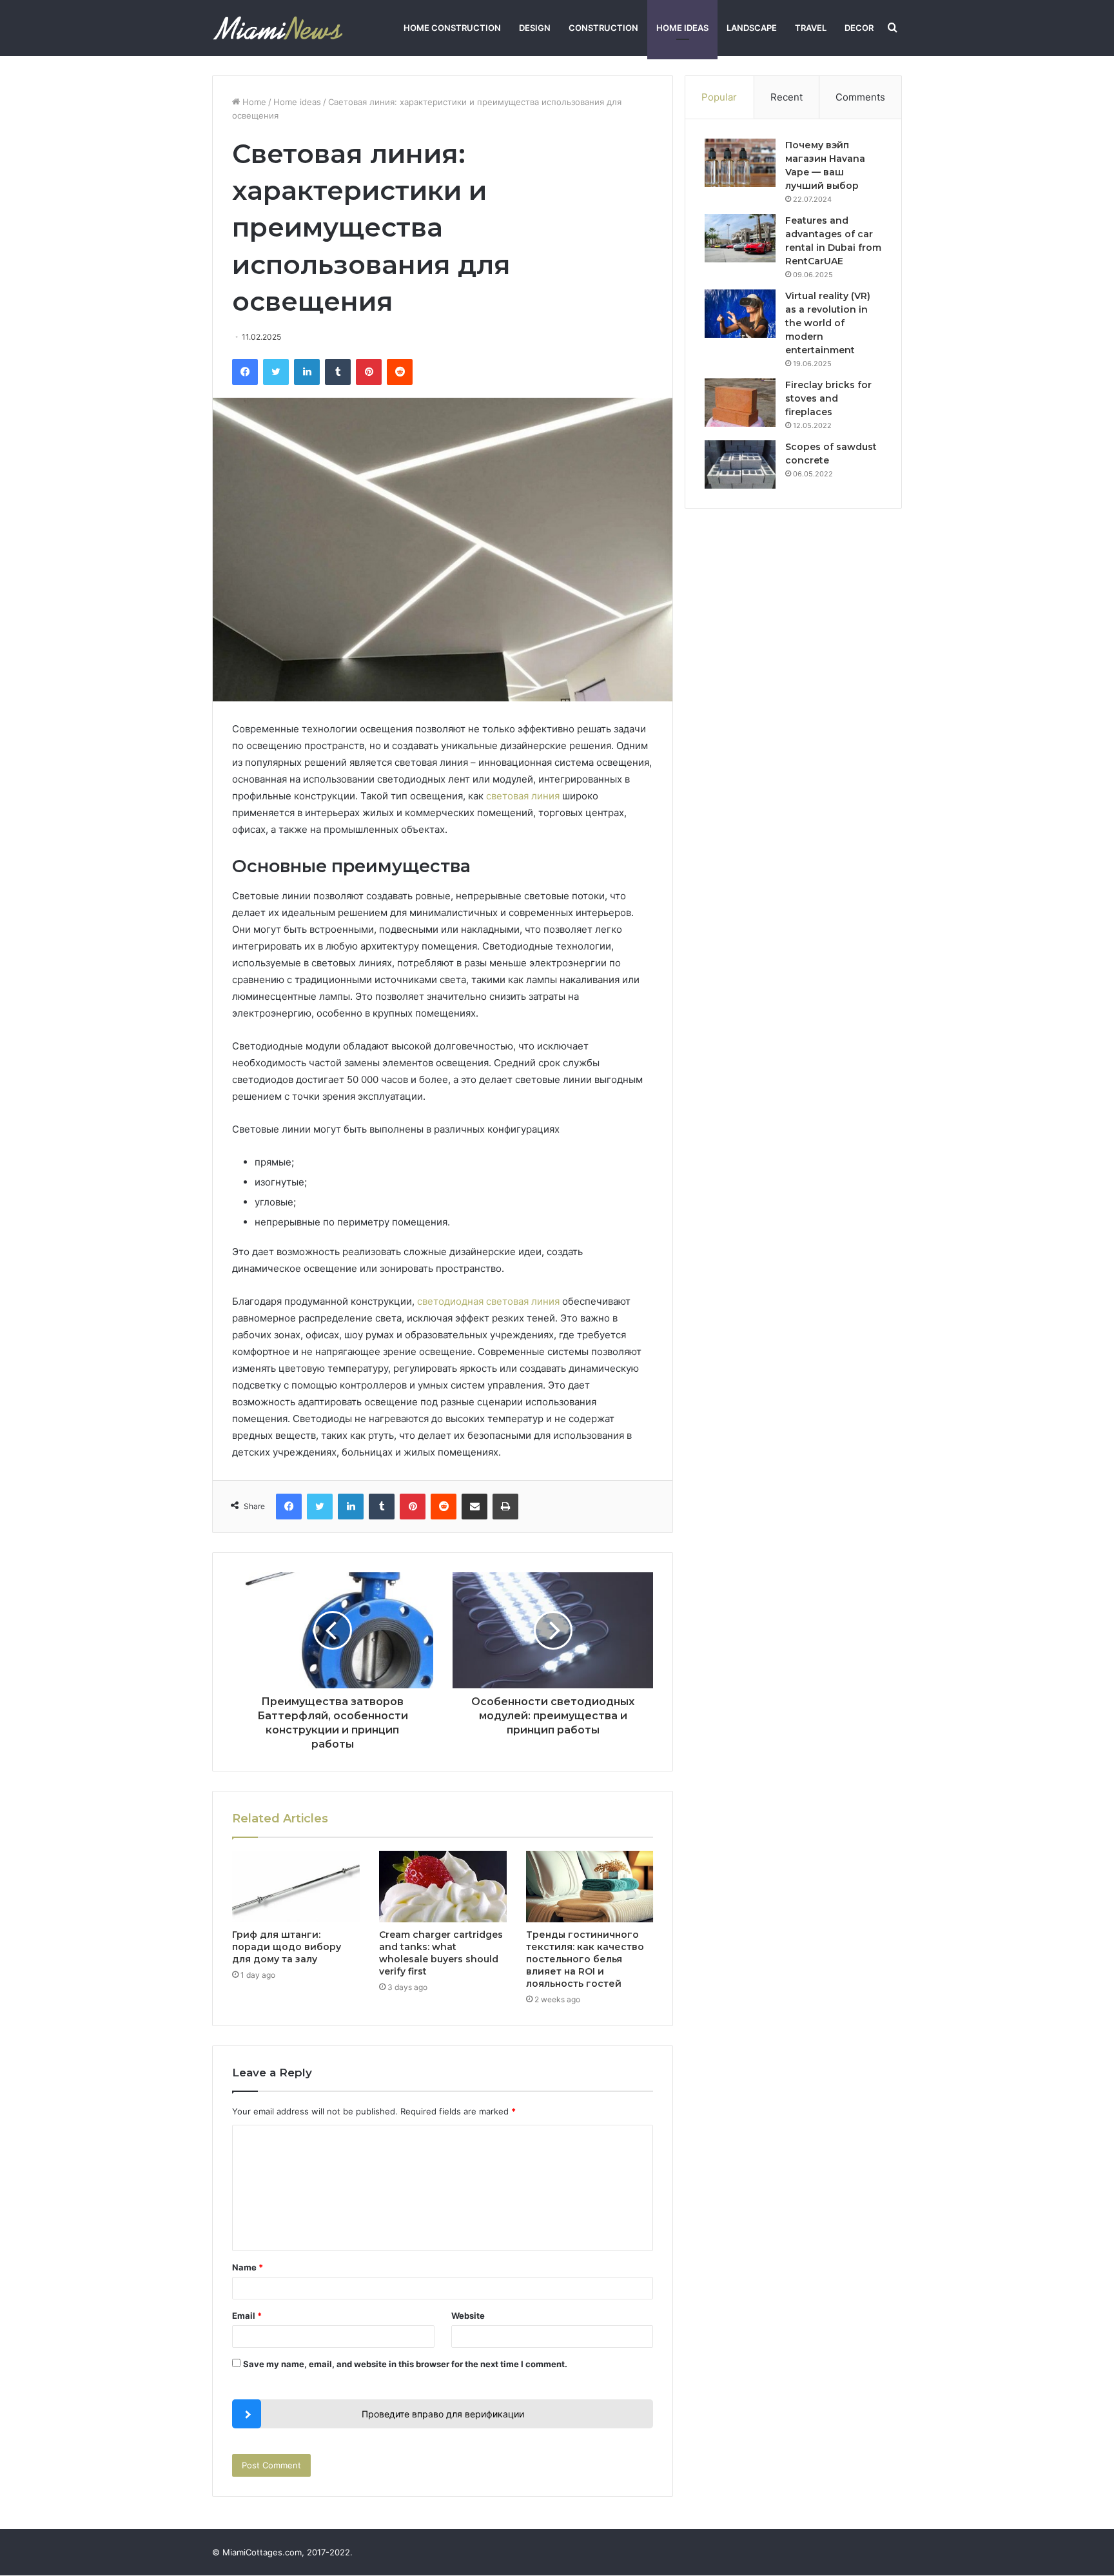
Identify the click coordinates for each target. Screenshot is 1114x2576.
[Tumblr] (338, 372)
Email (247, 2316)
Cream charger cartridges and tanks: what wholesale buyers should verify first (441, 1953)
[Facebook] (245, 372)
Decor (859, 28)
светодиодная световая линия (488, 1301)
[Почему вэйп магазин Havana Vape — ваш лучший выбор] (740, 163)
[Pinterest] (369, 372)
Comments (860, 97)
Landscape (752, 28)
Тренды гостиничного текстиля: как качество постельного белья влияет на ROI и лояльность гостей (585, 1959)
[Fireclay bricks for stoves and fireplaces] (740, 403)
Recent (787, 97)
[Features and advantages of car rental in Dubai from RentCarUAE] (740, 238)
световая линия (523, 796)
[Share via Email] (474, 1507)
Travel (811, 28)
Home (253, 102)
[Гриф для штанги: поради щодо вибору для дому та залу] (296, 1887)
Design (535, 28)
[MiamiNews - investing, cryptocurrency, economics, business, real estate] (278, 28)
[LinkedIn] (307, 372)
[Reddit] (400, 372)
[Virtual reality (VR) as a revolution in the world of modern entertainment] (740, 314)
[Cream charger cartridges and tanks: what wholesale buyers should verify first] (443, 1887)
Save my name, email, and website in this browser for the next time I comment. (405, 2364)
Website (468, 2316)
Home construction (452, 28)
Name (248, 2267)
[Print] (505, 1507)
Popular (719, 97)
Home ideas (682, 28)
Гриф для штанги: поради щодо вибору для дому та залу (287, 1947)
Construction (603, 28)
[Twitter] (276, 372)
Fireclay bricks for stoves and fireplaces (828, 398)
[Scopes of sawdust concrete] (740, 464)
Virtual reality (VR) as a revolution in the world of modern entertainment (828, 323)
